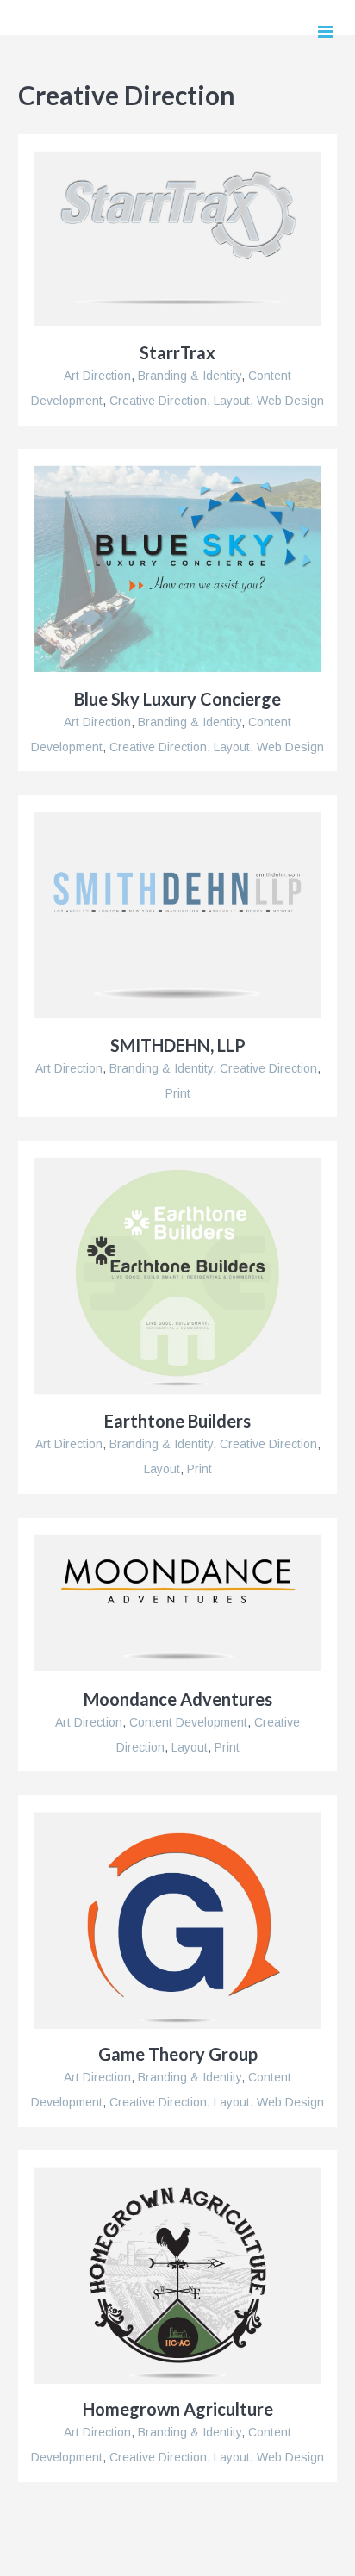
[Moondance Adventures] (177, 1604)
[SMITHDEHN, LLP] (177, 915)
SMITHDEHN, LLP (178, 1045)
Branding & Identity (190, 376)
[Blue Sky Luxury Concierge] (177, 569)
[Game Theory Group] (177, 1920)
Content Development (188, 1722)
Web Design (290, 401)
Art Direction (97, 376)
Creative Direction (158, 401)
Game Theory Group (178, 2054)
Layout (232, 401)
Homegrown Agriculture (178, 2409)
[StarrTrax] (177, 239)
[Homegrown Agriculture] (177, 2275)
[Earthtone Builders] (177, 1276)
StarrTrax (177, 352)
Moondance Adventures (178, 1699)
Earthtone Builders (177, 1421)
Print (178, 1093)
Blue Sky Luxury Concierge (177, 699)
